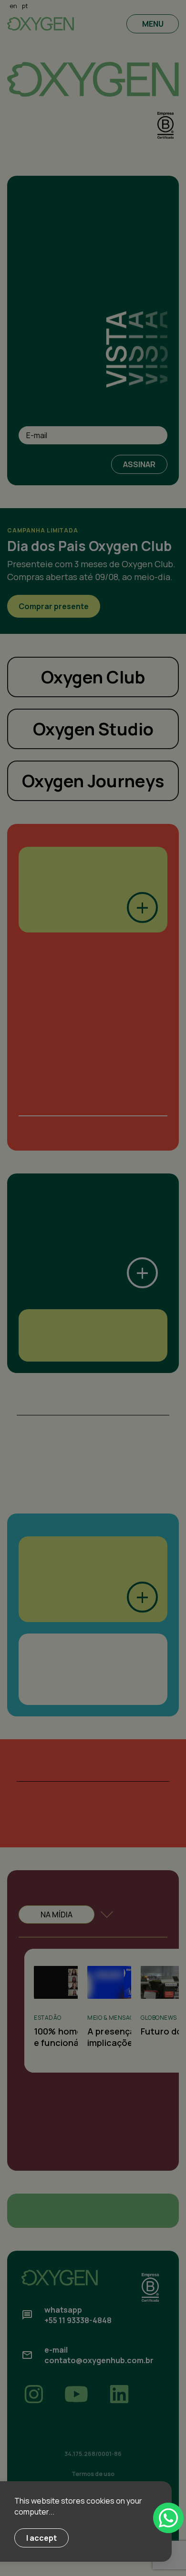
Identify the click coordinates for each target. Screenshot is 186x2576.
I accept (41, 2538)
